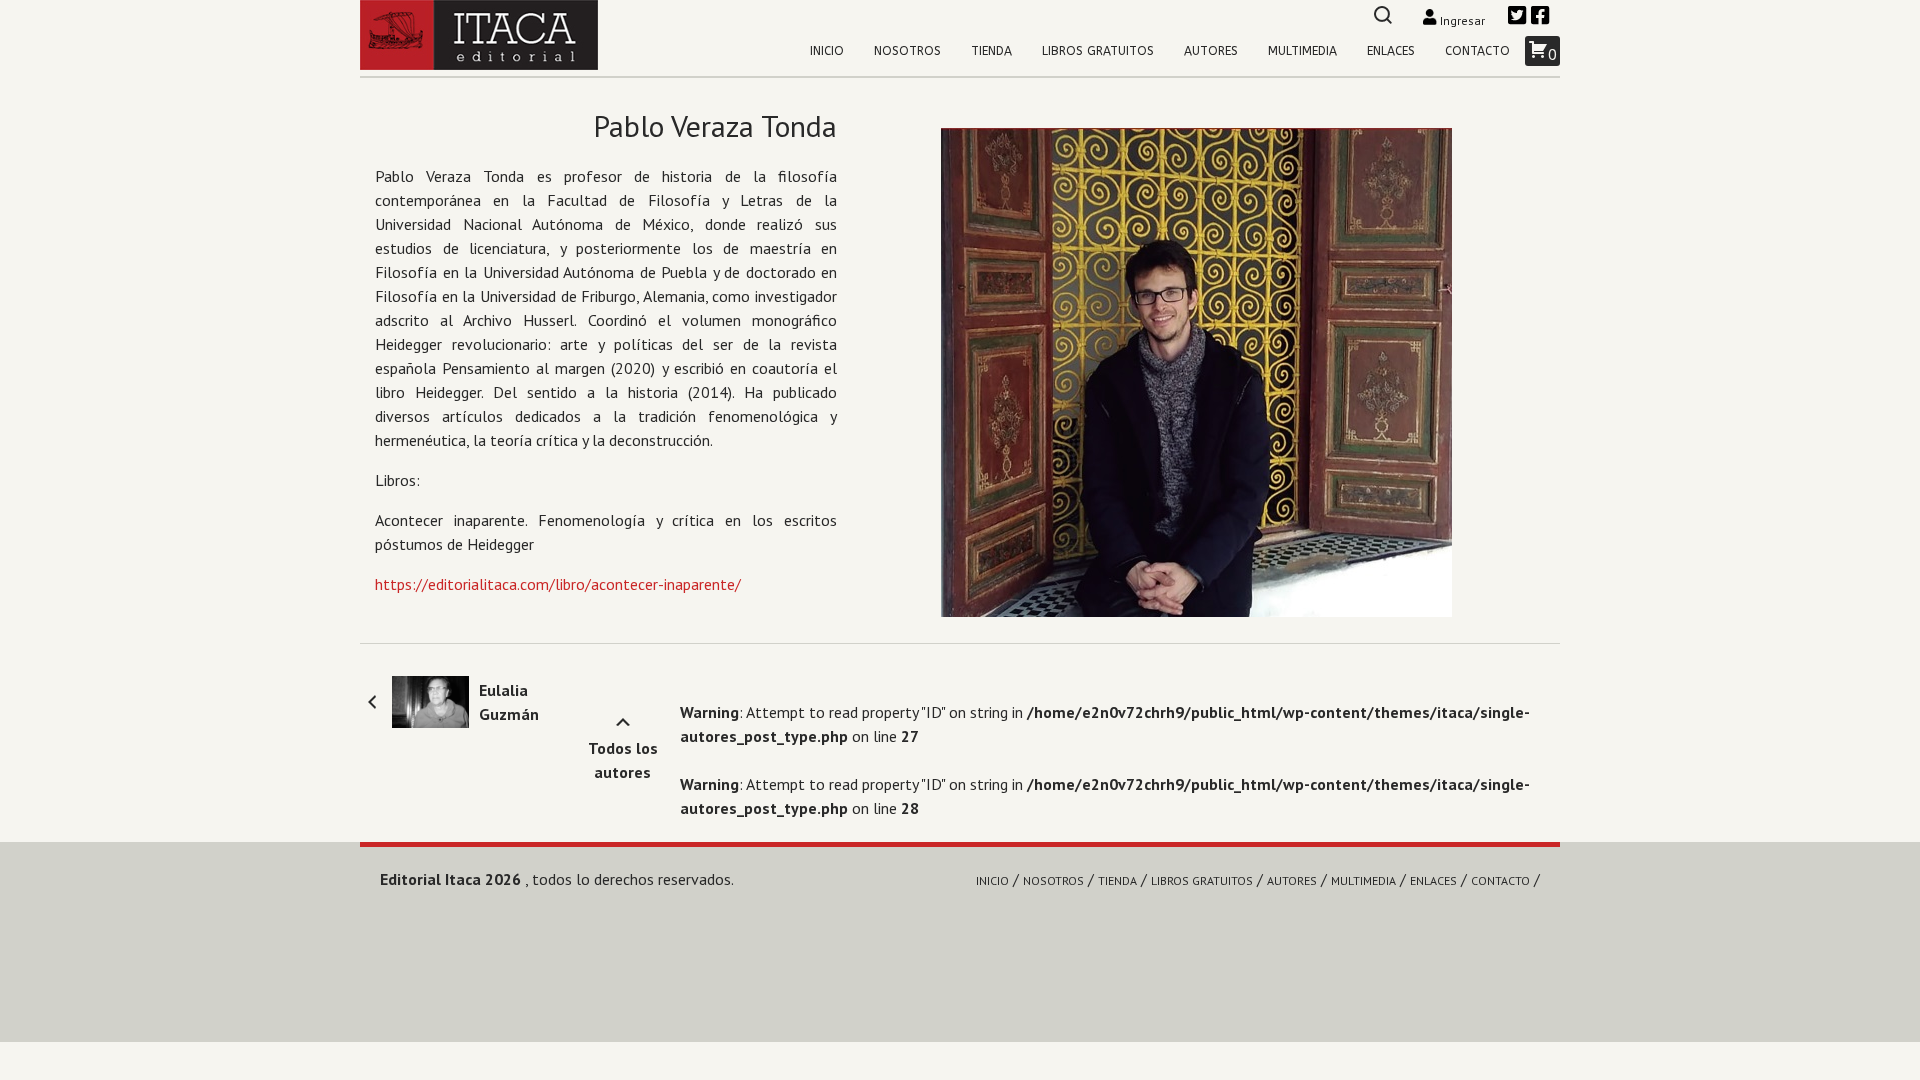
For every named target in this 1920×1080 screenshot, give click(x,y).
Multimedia (1302, 51)
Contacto (1477, 51)
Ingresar (1462, 20)
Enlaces (1391, 51)
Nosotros (907, 51)
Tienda (991, 51)
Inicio (827, 51)
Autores (1211, 51)
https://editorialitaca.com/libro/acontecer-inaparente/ (558, 584)
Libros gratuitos (1098, 51)
